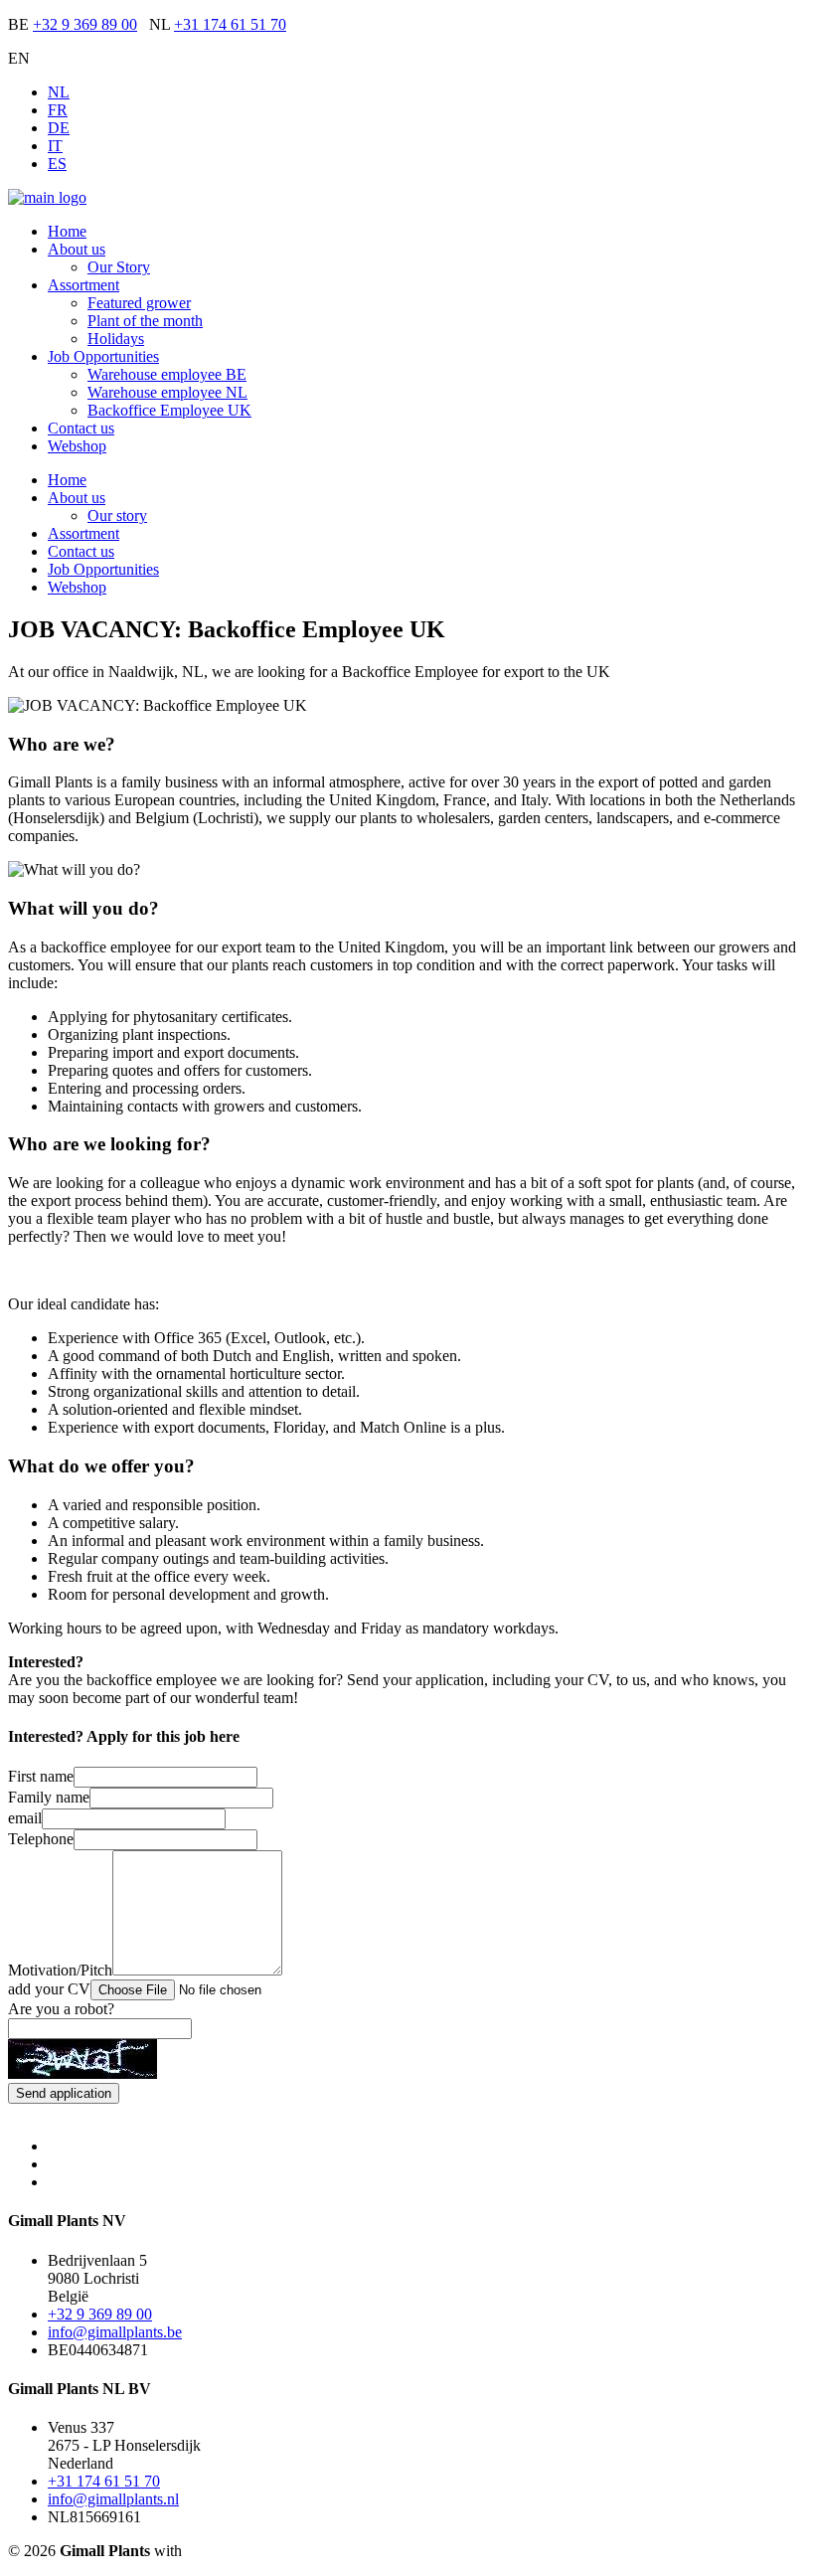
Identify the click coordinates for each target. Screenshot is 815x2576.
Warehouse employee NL (167, 392)
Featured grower (139, 303)
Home (67, 231)
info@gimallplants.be (115, 2332)
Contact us (81, 428)
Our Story (119, 267)
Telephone (41, 1839)
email (25, 1818)
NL (59, 92)
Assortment (83, 285)
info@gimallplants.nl (113, 2499)
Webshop (77, 446)
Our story (117, 515)
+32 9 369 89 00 (85, 24)
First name (41, 1776)
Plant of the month (145, 321)
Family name (49, 1797)
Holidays (116, 339)
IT (55, 146)
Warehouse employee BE (167, 374)
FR (58, 110)
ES (57, 164)
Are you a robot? (61, 2009)
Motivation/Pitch (60, 1970)
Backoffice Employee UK (169, 410)
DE (59, 128)
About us (77, 249)
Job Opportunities (103, 356)
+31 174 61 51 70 (230, 24)
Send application (64, 2093)
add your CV (49, 1989)
